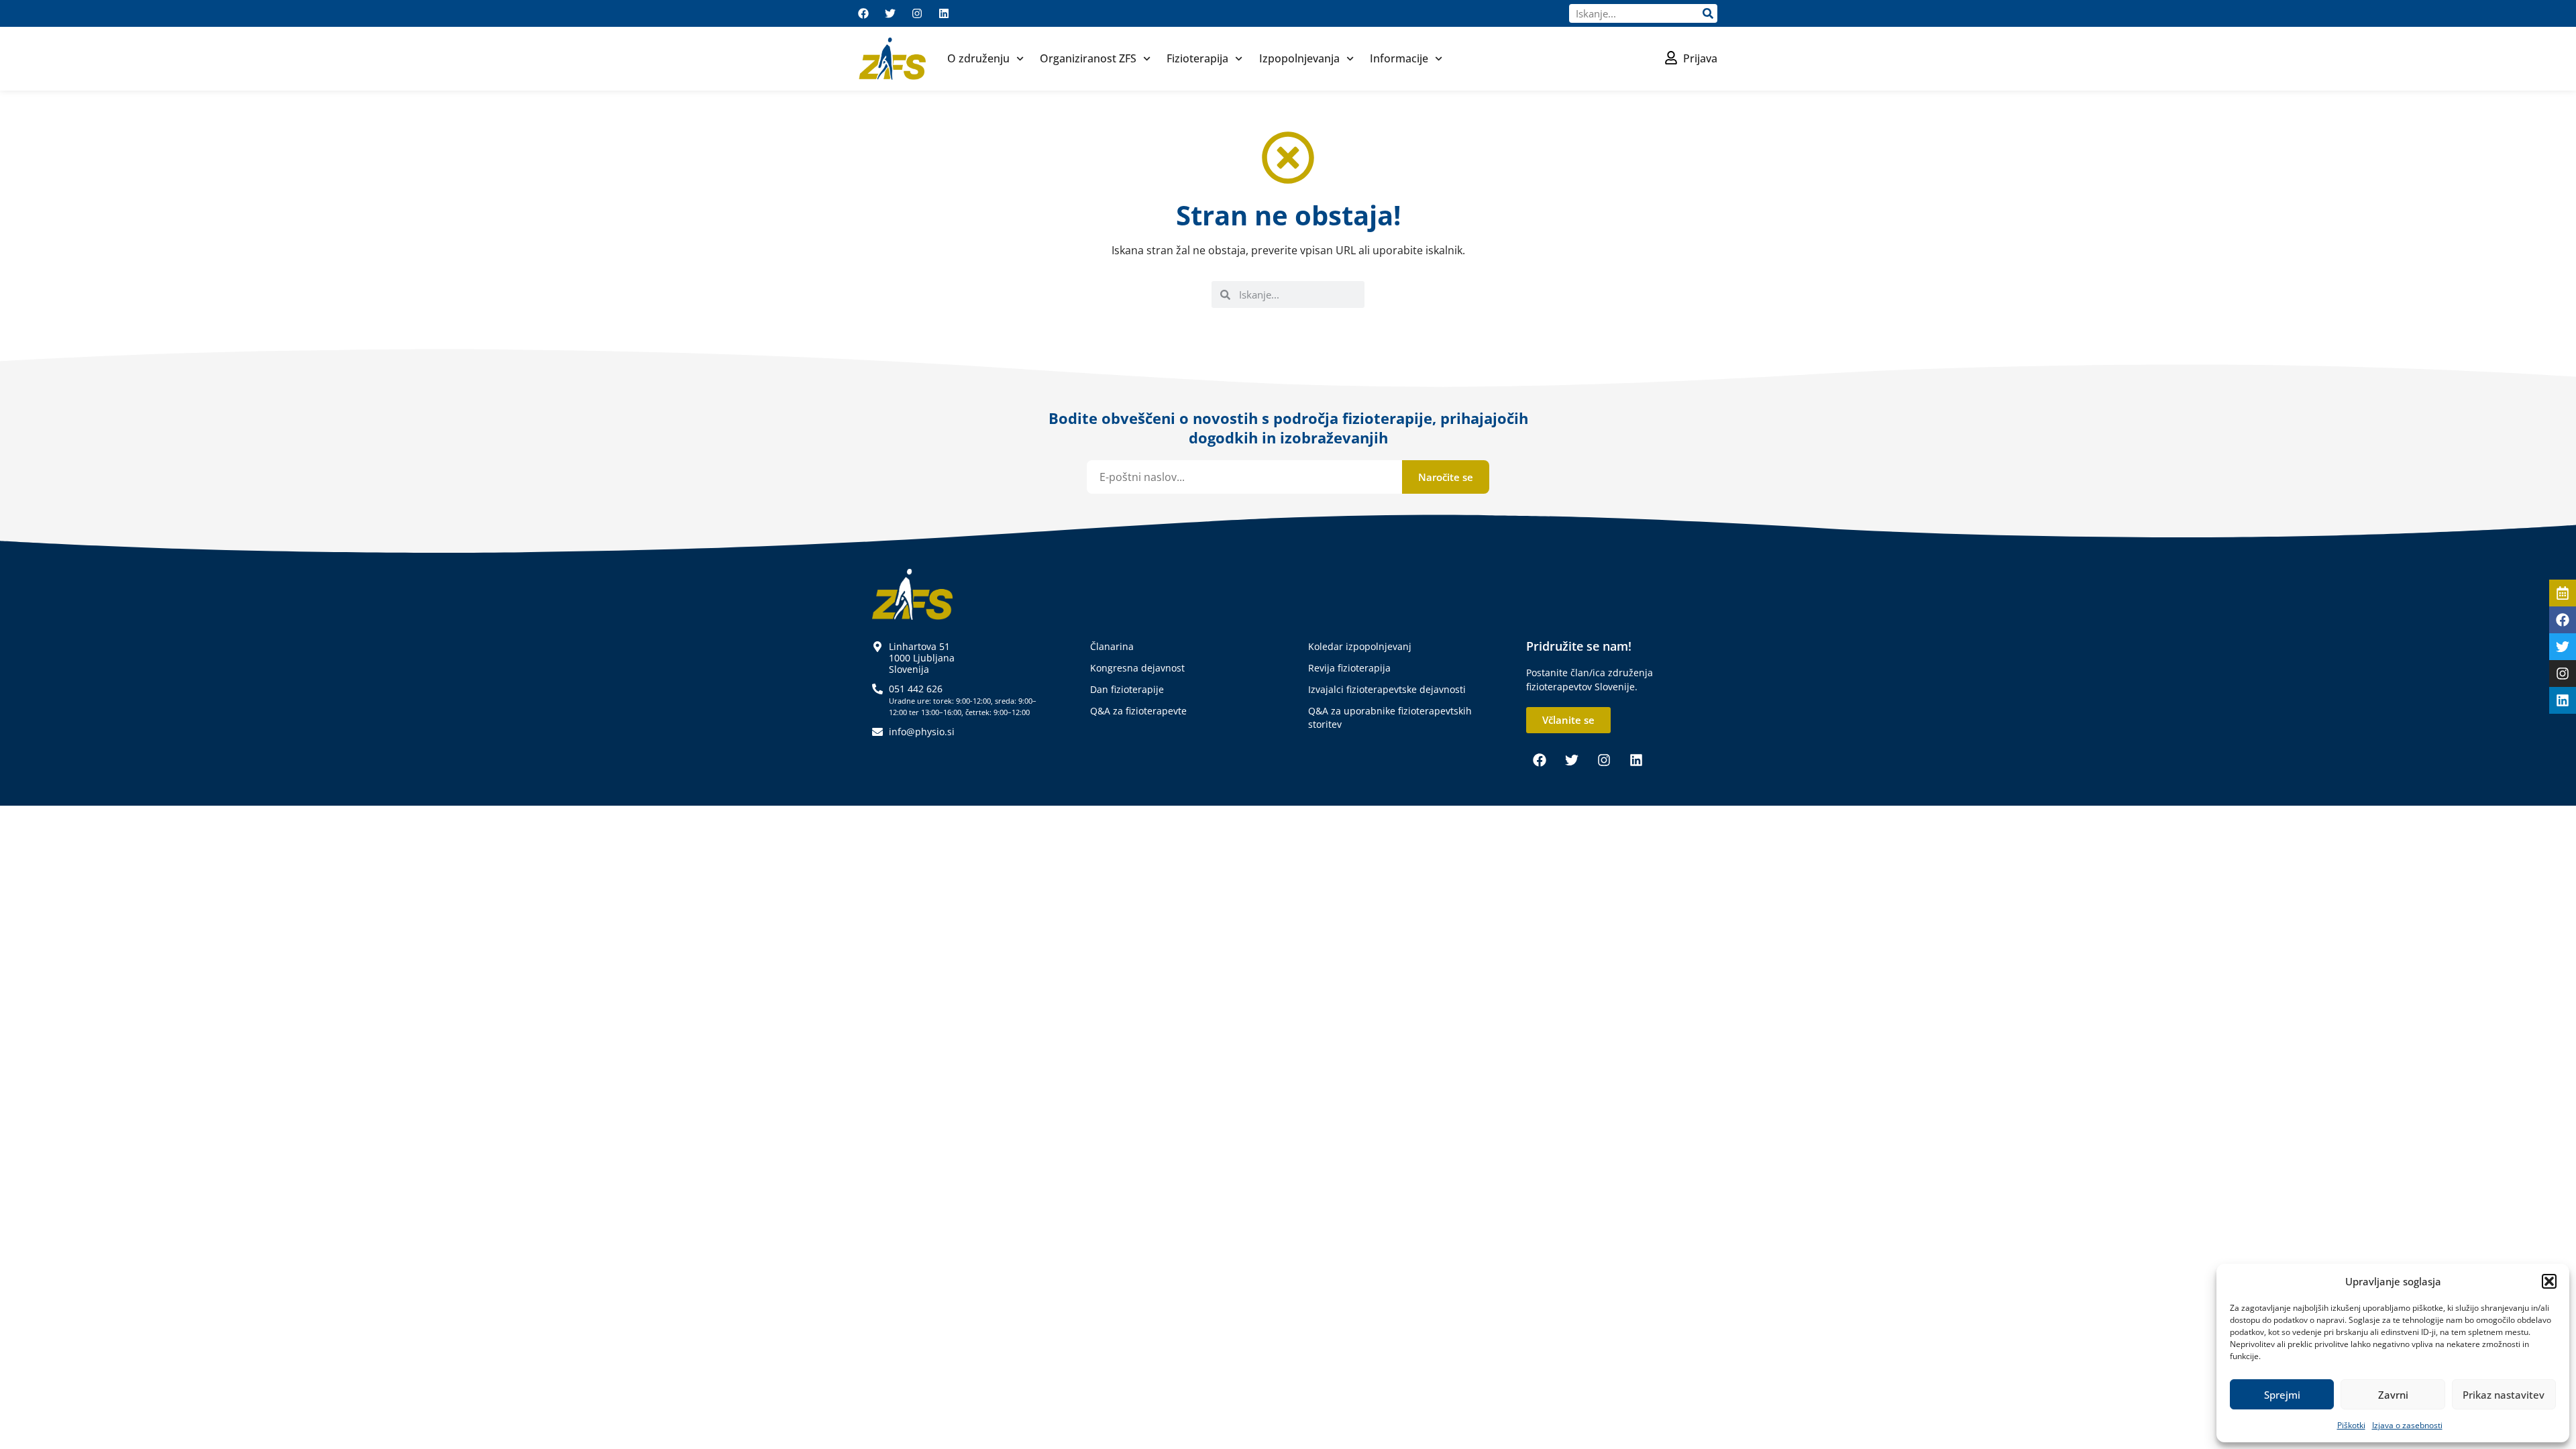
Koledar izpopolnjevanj (1360, 646)
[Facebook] (863, 13)
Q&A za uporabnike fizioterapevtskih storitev (1390, 717)
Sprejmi (2282, 1395)
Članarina (1112, 646)
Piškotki (2351, 1425)
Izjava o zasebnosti (2407, 1425)
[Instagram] (917, 13)
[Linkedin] (944, 13)
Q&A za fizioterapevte (1138, 711)
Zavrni (2393, 1395)
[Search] (1708, 13)
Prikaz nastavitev (2504, 1395)
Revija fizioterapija (1349, 668)
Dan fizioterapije (1127, 689)
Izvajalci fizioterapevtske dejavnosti (1387, 689)
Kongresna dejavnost (1137, 668)
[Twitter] (890, 13)
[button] (2549, 1281)
